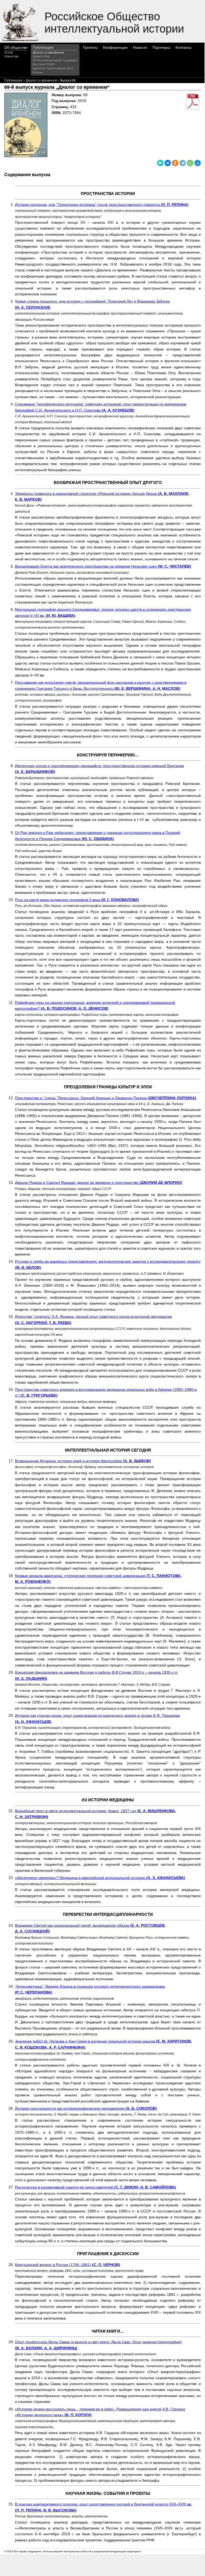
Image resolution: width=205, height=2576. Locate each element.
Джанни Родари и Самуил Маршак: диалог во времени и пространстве (99, 1183)
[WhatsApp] (190, 163)
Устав (9, 52)
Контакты (183, 47)
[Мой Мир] (198, 163)
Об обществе (16, 47)
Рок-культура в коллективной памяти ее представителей (95, 2187)
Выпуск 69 (68, 80)
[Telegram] (183, 163)
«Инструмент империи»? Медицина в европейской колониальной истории (100, 1878)
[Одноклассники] (175, 163)
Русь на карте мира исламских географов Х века (77, 900)
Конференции (115, 47)
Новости (140, 47)
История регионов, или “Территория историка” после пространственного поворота (102, 205)
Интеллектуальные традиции (55, 60)
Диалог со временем (48, 52)
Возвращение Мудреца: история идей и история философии (83, 1461)
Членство (11, 56)
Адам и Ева (41, 56)
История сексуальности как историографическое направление (86, 2108)
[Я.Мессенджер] (160, 163)
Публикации (43, 47)
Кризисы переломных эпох (53, 68)
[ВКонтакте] (168, 163)
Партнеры (161, 47)
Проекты (90, 47)
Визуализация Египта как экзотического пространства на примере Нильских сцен (103, 566)
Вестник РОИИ (44, 64)
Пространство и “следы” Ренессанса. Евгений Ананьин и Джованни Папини (106, 1098)
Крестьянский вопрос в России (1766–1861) (67, 2265)
